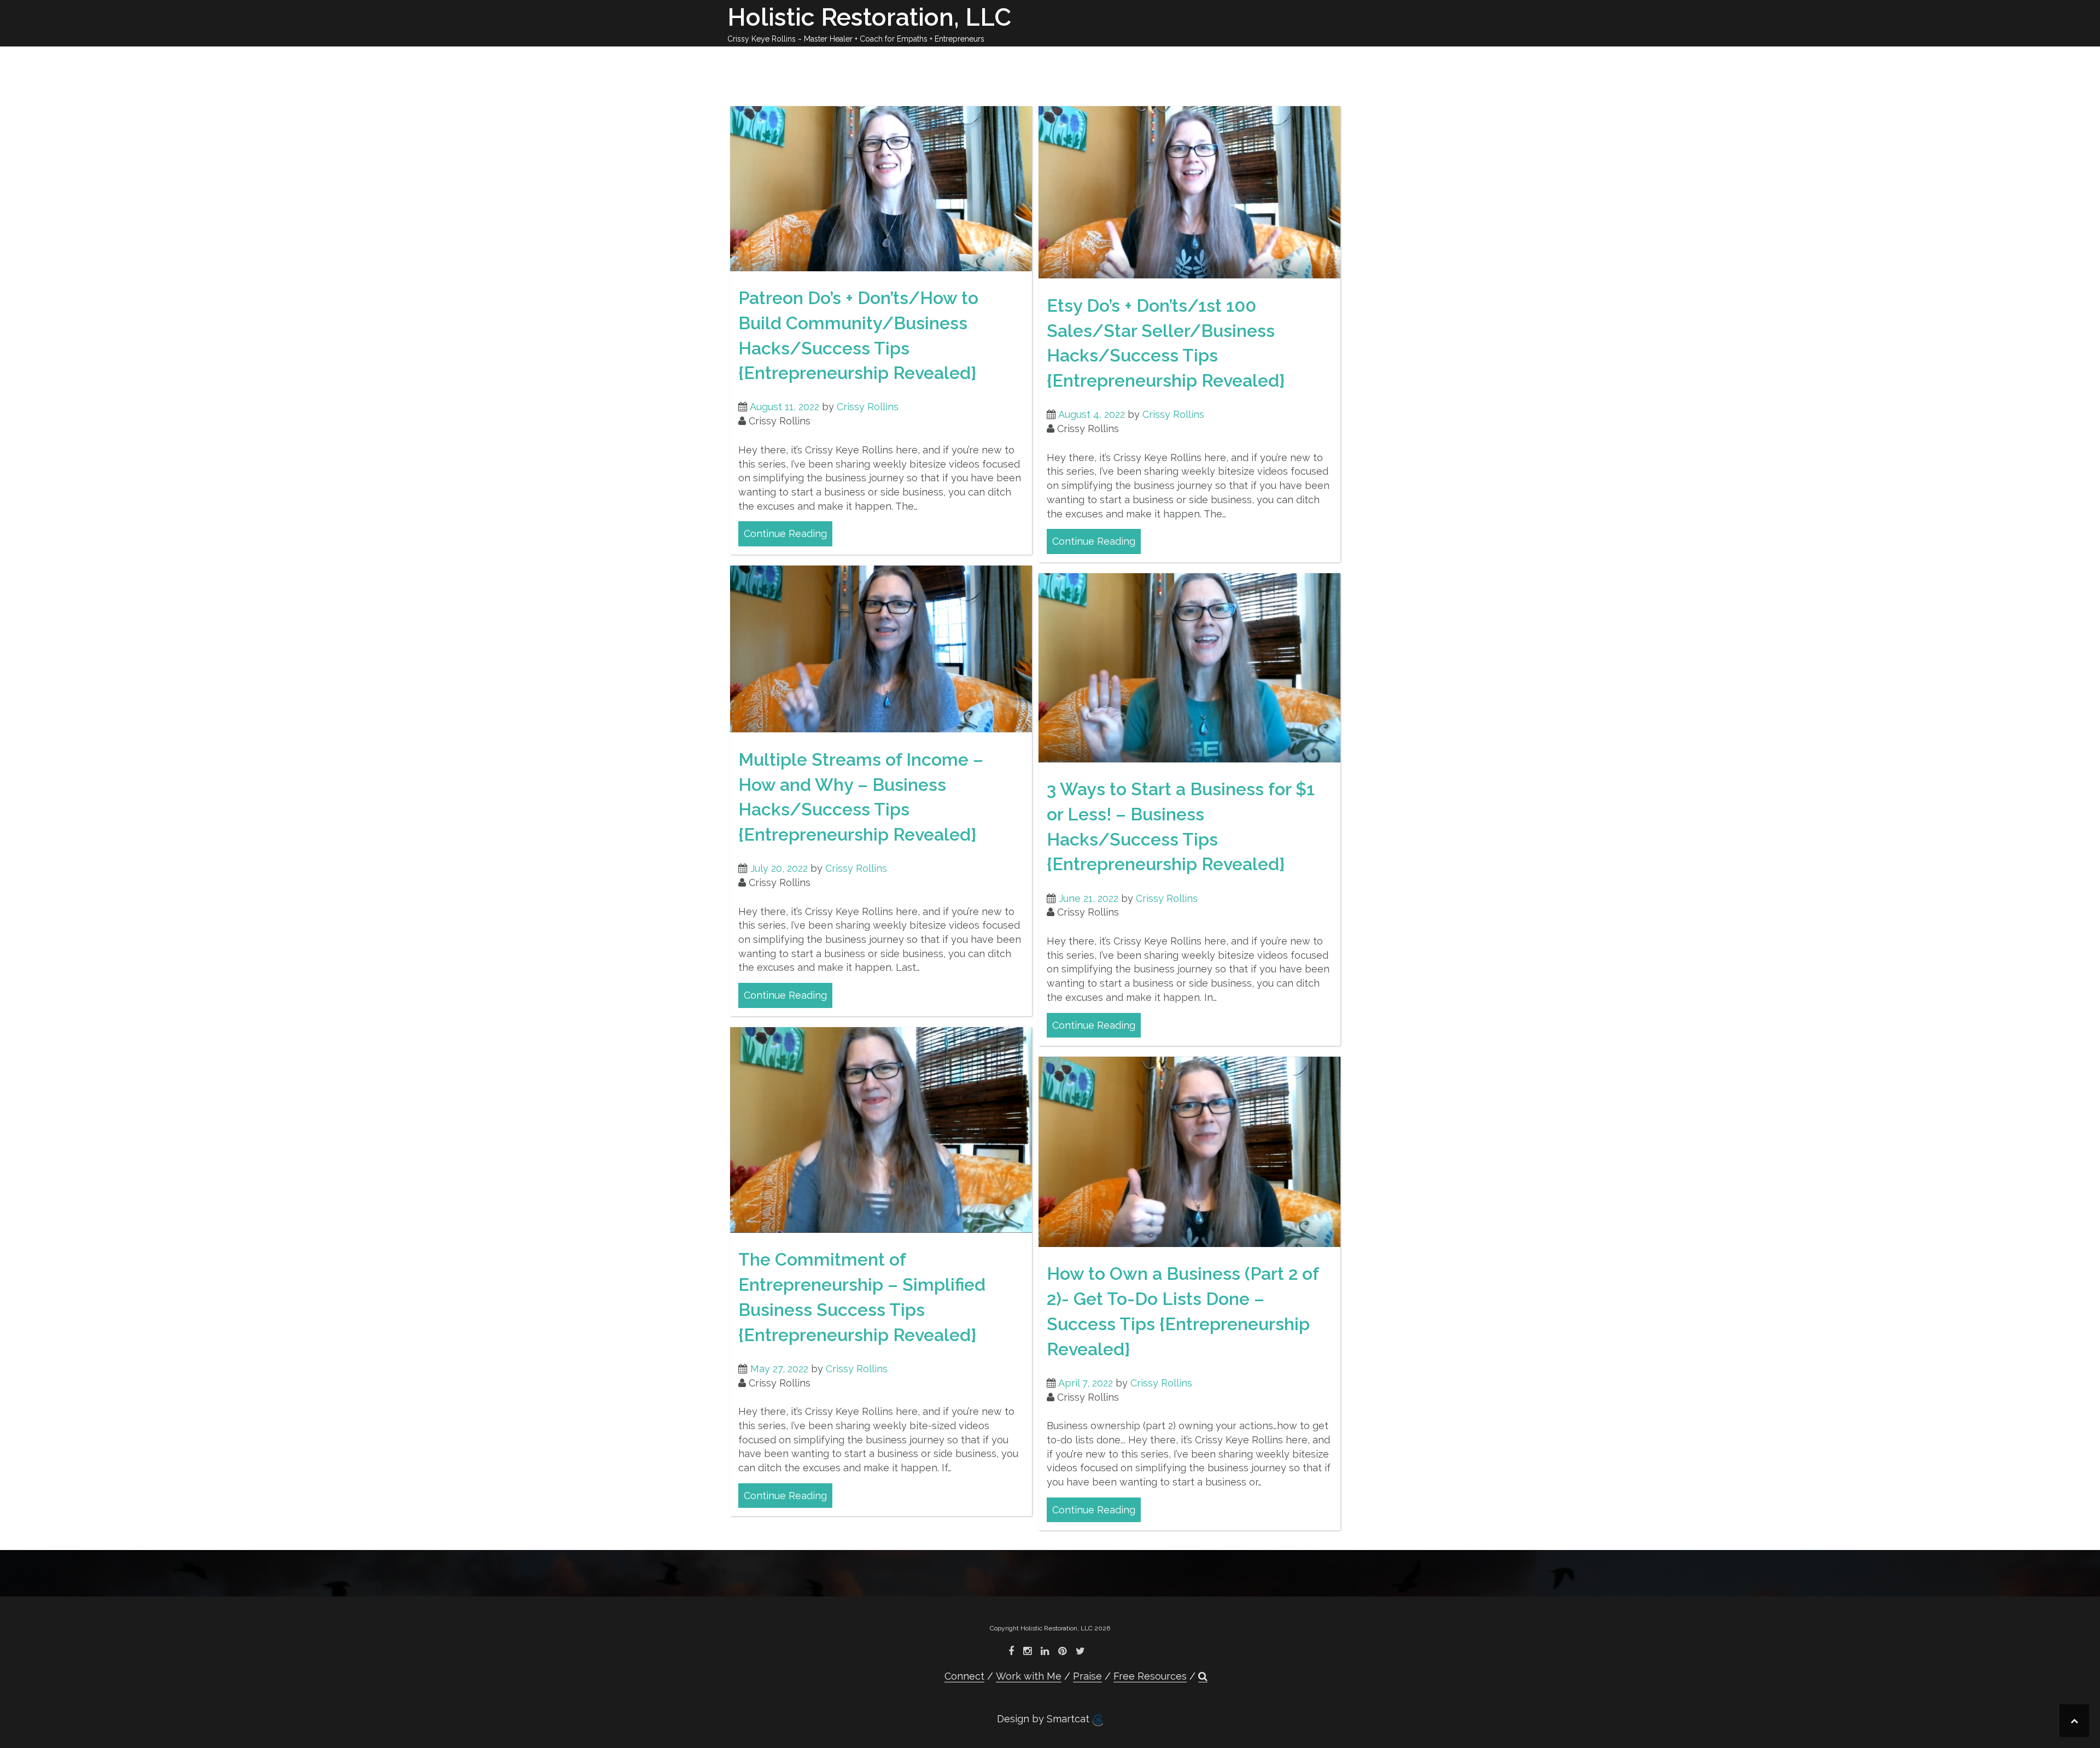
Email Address (1050, 145)
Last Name (1050, 198)
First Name (1050, 176)
